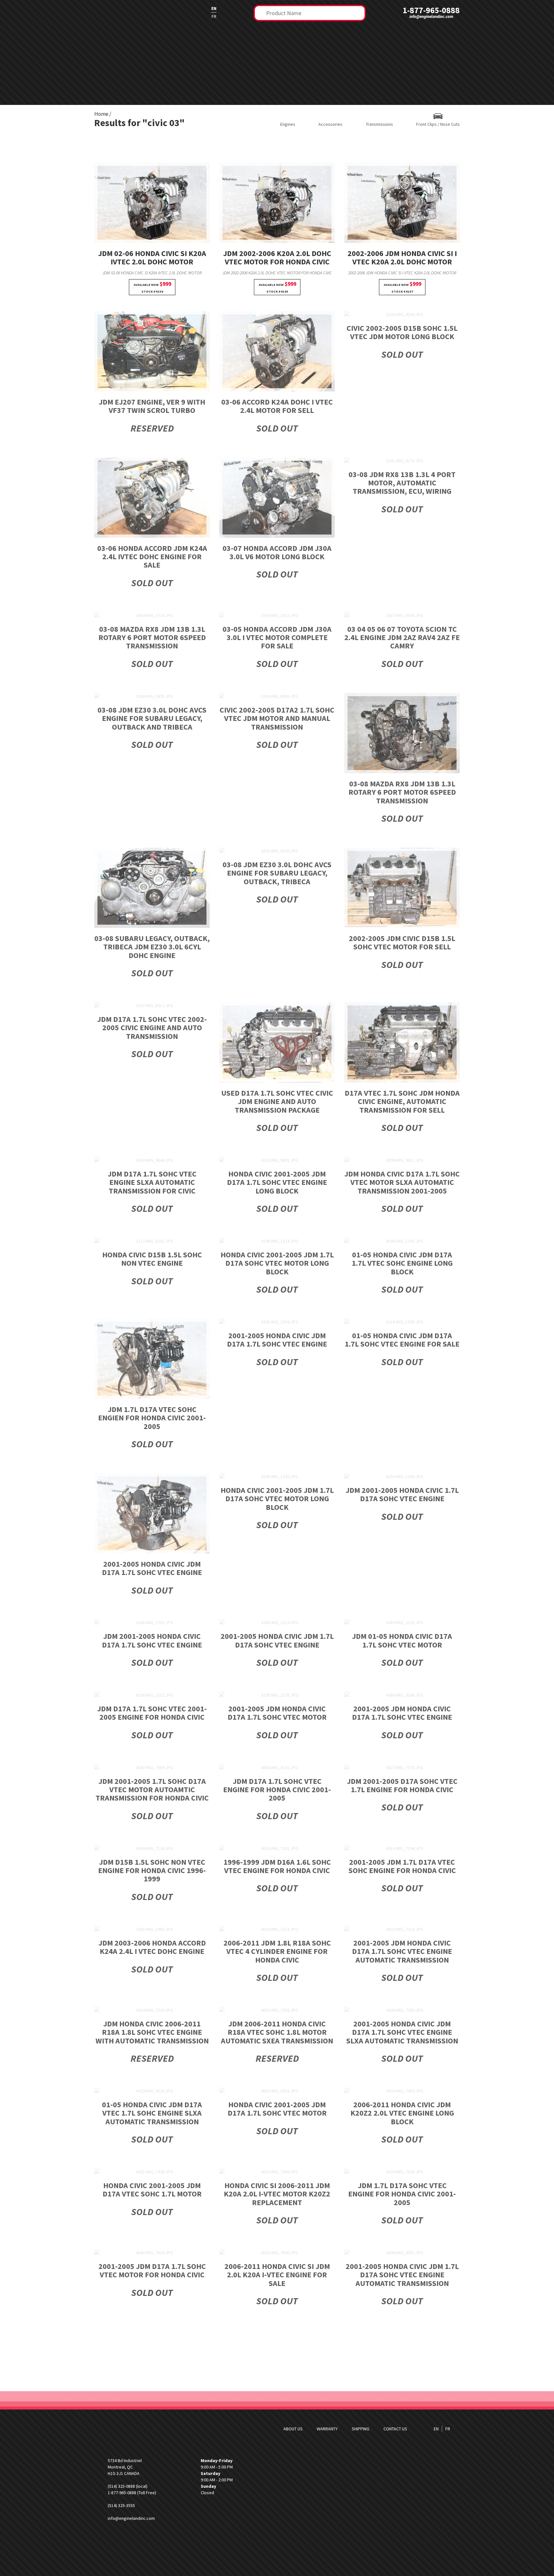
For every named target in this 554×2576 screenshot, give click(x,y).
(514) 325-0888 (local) (128, 2486)
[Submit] (261, 12)
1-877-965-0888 (431, 10)
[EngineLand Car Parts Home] (134, 12)
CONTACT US (395, 2429)
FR (214, 16)
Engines (288, 124)
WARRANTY (327, 2429)
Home (101, 114)
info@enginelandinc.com (431, 17)
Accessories (330, 124)
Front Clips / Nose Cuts (438, 124)
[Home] (134, 2429)
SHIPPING (361, 2429)
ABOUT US (293, 2429)
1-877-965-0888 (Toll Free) (132, 2493)
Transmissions (379, 124)
